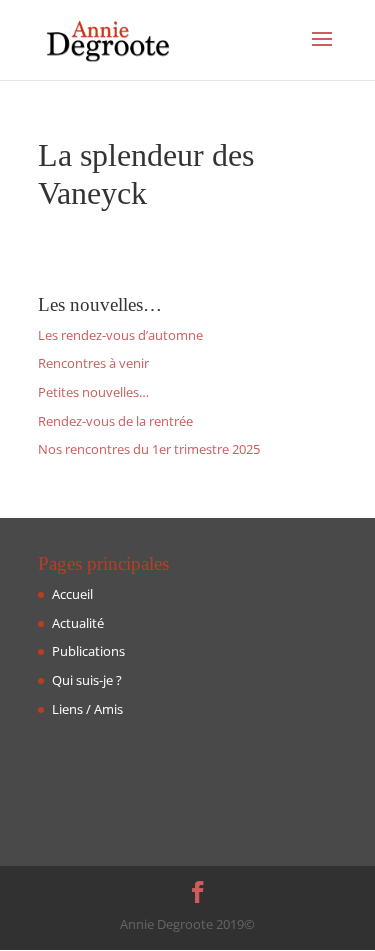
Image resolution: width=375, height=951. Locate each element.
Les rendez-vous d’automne (120, 335)
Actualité (78, 623)
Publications (88, 651)
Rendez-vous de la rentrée (115, 421)
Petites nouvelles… (93, 392)
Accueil (72, 594)
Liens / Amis (87, 709)
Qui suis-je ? (87, 680)
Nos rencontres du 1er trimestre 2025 (149, 449)
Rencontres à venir (93, 363)
